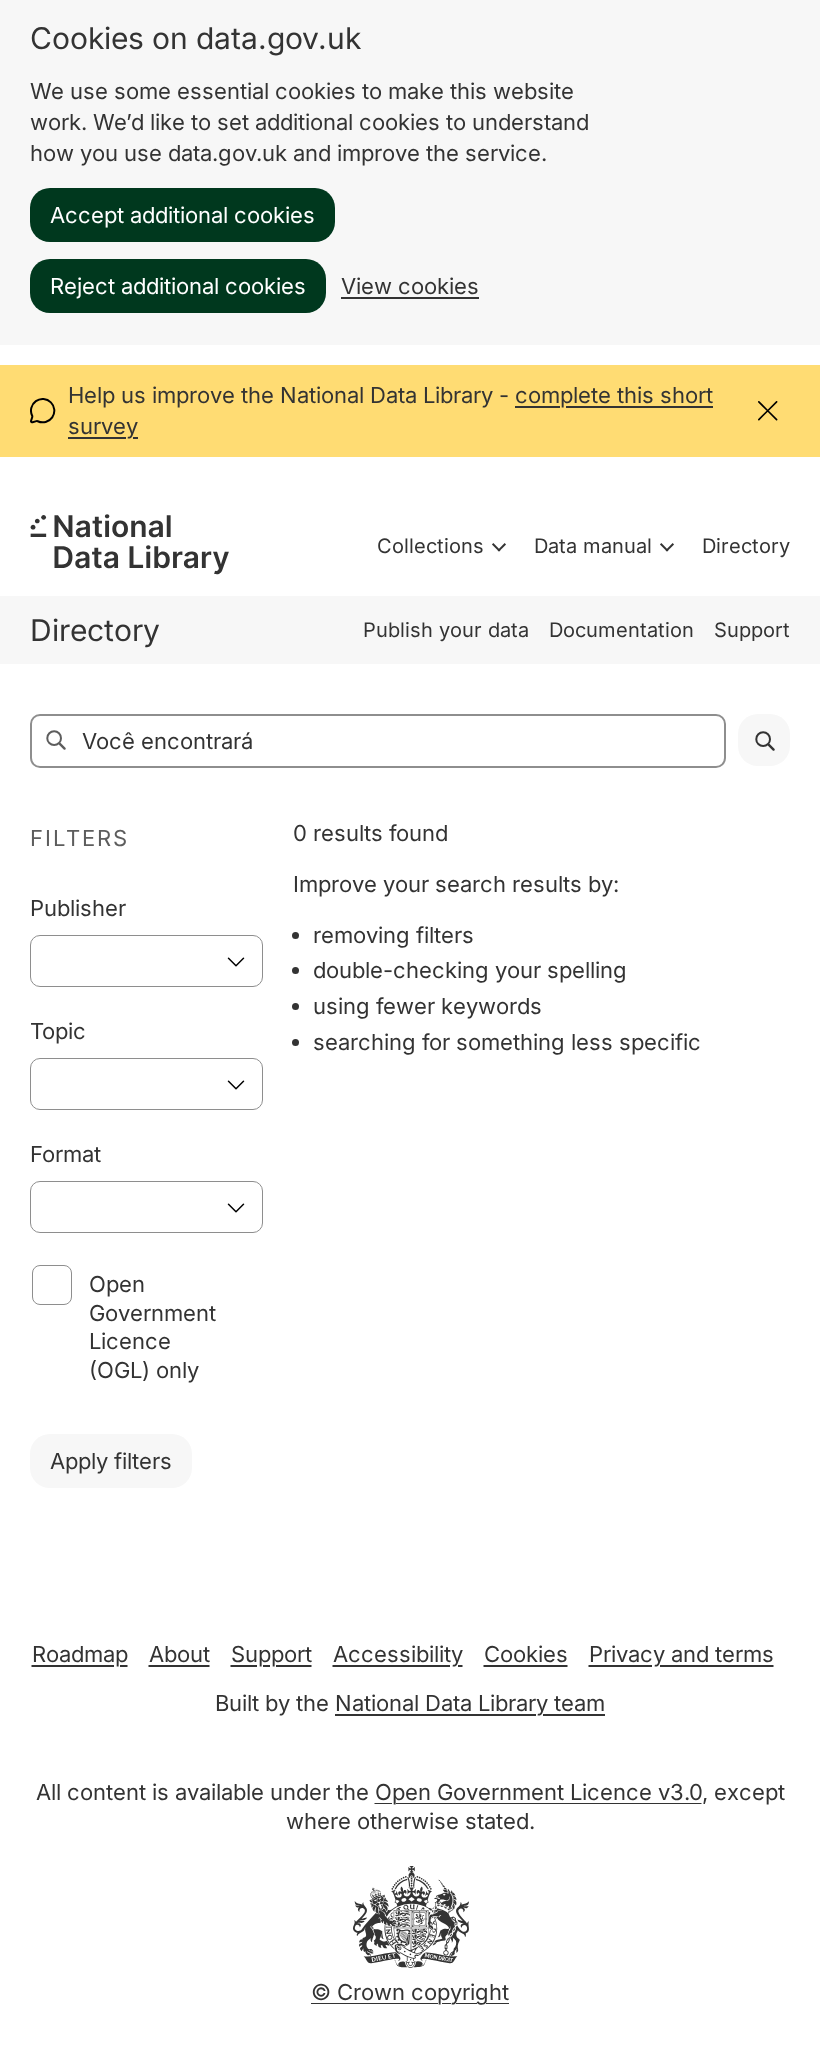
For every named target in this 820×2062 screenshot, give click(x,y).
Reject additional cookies (178, 286)
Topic (58, 1031)
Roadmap (80, 1654)
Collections (430, 546)
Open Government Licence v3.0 (538, 1792)
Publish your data (446, 630)
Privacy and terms (681, 1654)
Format (65, 1154)
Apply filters (111, 1461)
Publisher (78, 908)
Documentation (621, 630)
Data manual (593, 546)
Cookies (526, 1654)
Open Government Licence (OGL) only (152, 1327)
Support (752, 630)
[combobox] (146, 961)
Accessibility (398, 1654)
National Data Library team (470, 1703)
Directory (746, 546)
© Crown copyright (410, 1992)
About (179, 1654)
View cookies (410, 286)
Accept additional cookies (182, 215)
